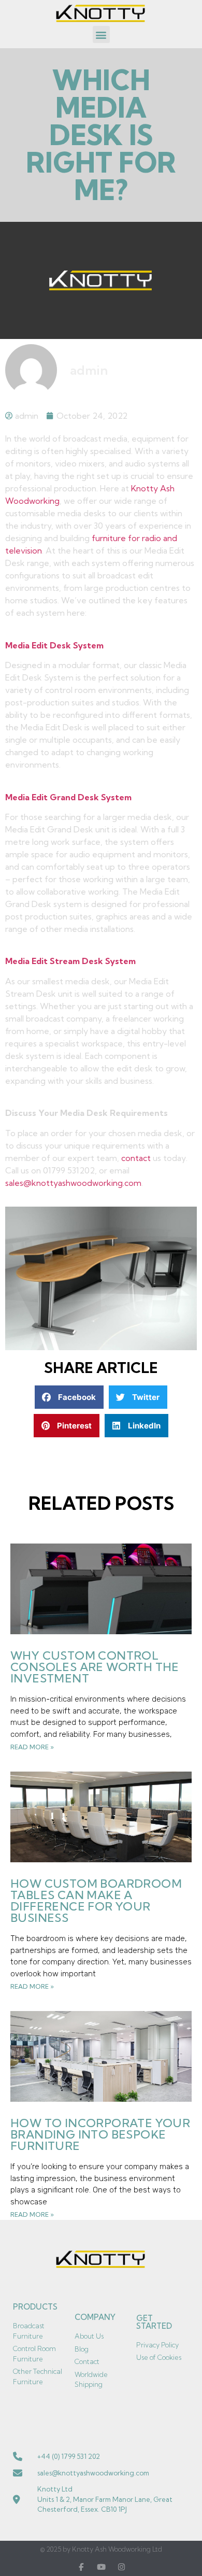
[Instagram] (121, 2567)
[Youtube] (101, 2567)
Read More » (32, 1747)
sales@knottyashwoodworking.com (73, 1183)
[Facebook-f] (81, 2567)
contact (136, 1158)
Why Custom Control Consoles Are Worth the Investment (95, 1667)
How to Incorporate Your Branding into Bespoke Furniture (100, 2134)
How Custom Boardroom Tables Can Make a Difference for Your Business (96, 1901)
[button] (101, 34)
